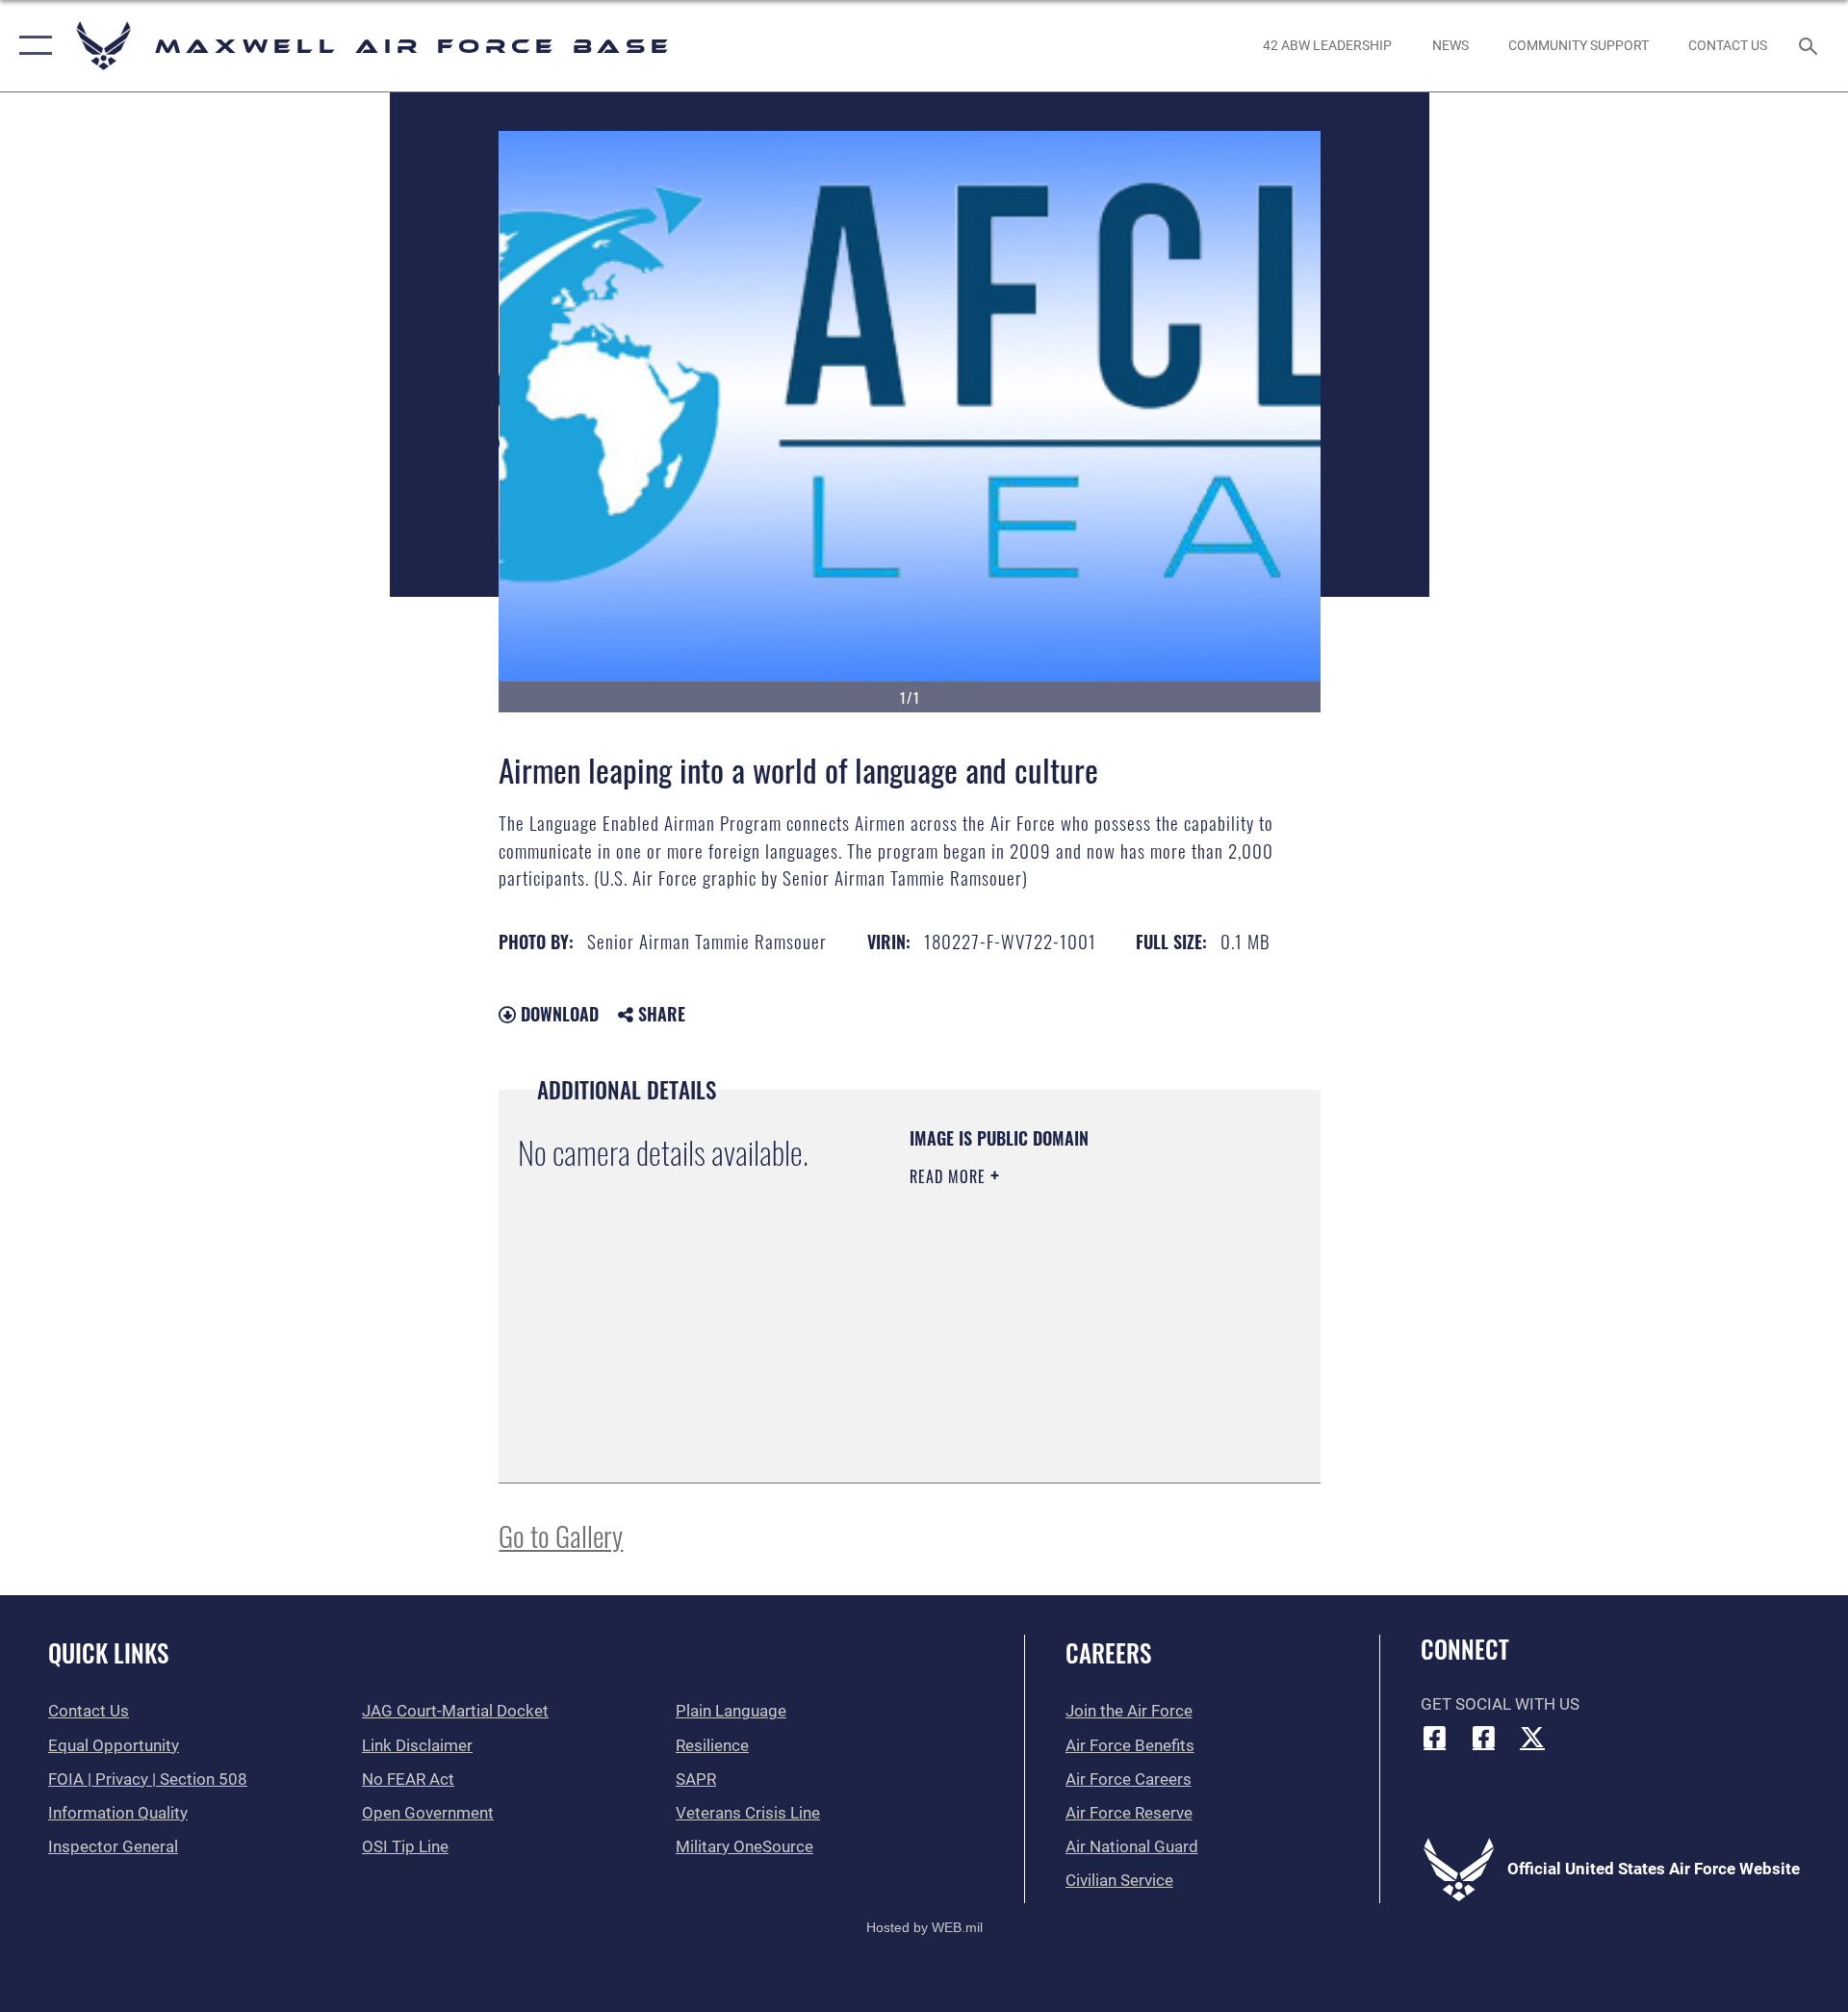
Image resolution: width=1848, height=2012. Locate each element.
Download (557, 1014)
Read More (950, 1176)
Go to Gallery (561, 1535)
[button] (31, 46)
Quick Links (108, 1652)
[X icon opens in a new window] (1532, 1737)
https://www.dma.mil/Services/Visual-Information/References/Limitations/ (1027, 1366)
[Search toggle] (1810, 46)
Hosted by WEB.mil (924, 1927)
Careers (1108, 1652)
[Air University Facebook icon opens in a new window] (1483, 1737)
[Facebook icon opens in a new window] (1435, 1737)
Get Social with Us (1500, 1704)
